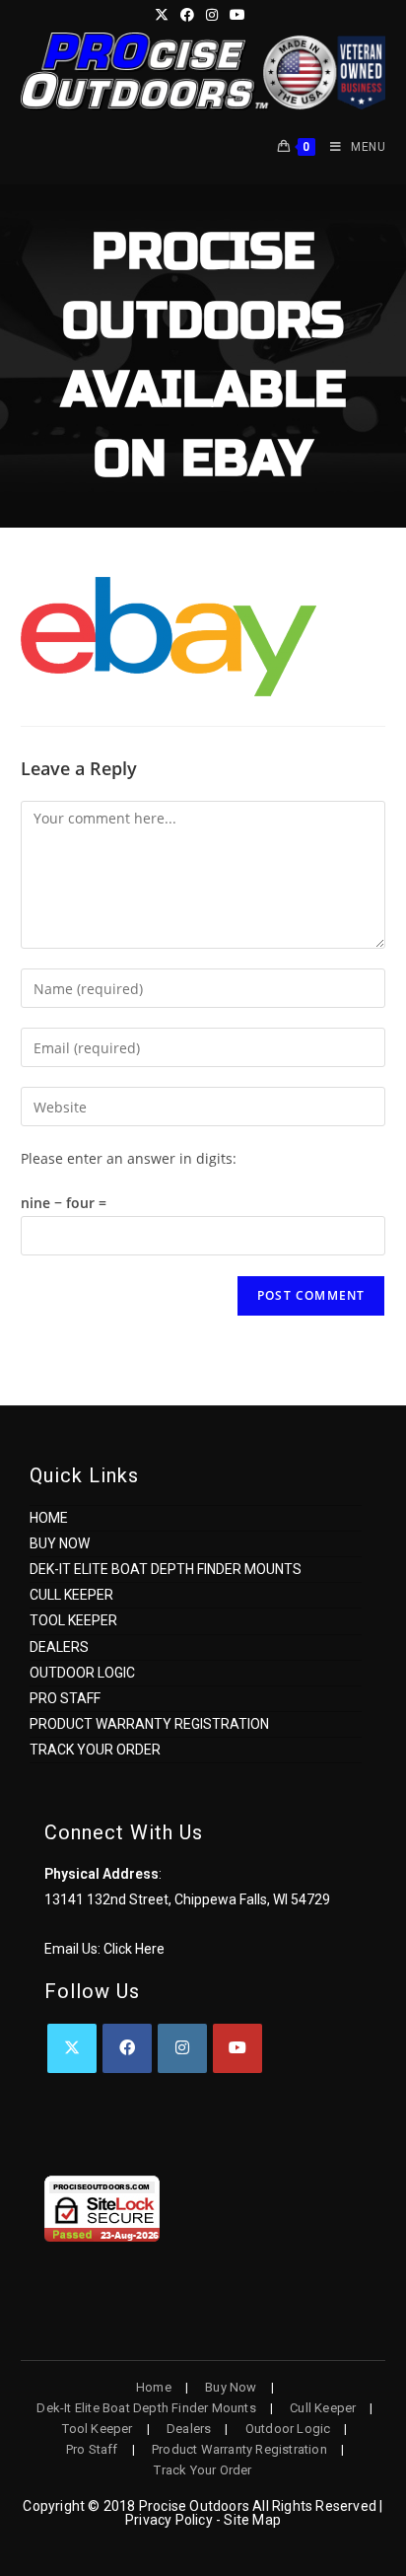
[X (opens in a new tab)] (165, 15)
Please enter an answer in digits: (129, 1158)
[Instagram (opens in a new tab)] (212, 15)
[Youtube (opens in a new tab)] (237, 15)
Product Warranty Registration (149, 1724)
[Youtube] (237, 2048)
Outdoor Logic (82, 1673)
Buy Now (60, 1543)
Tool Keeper (73, 1620)
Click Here (134, 1949)
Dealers (59, 1647)
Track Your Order (95, 1750)
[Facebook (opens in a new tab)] (187, 15)
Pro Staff (65, 1698)
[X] (72, 2048)
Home (49, 1518)
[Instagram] (182, 2048)
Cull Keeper (71, 1595)
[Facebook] (127, 2048)
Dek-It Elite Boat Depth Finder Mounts (166, 1569)
